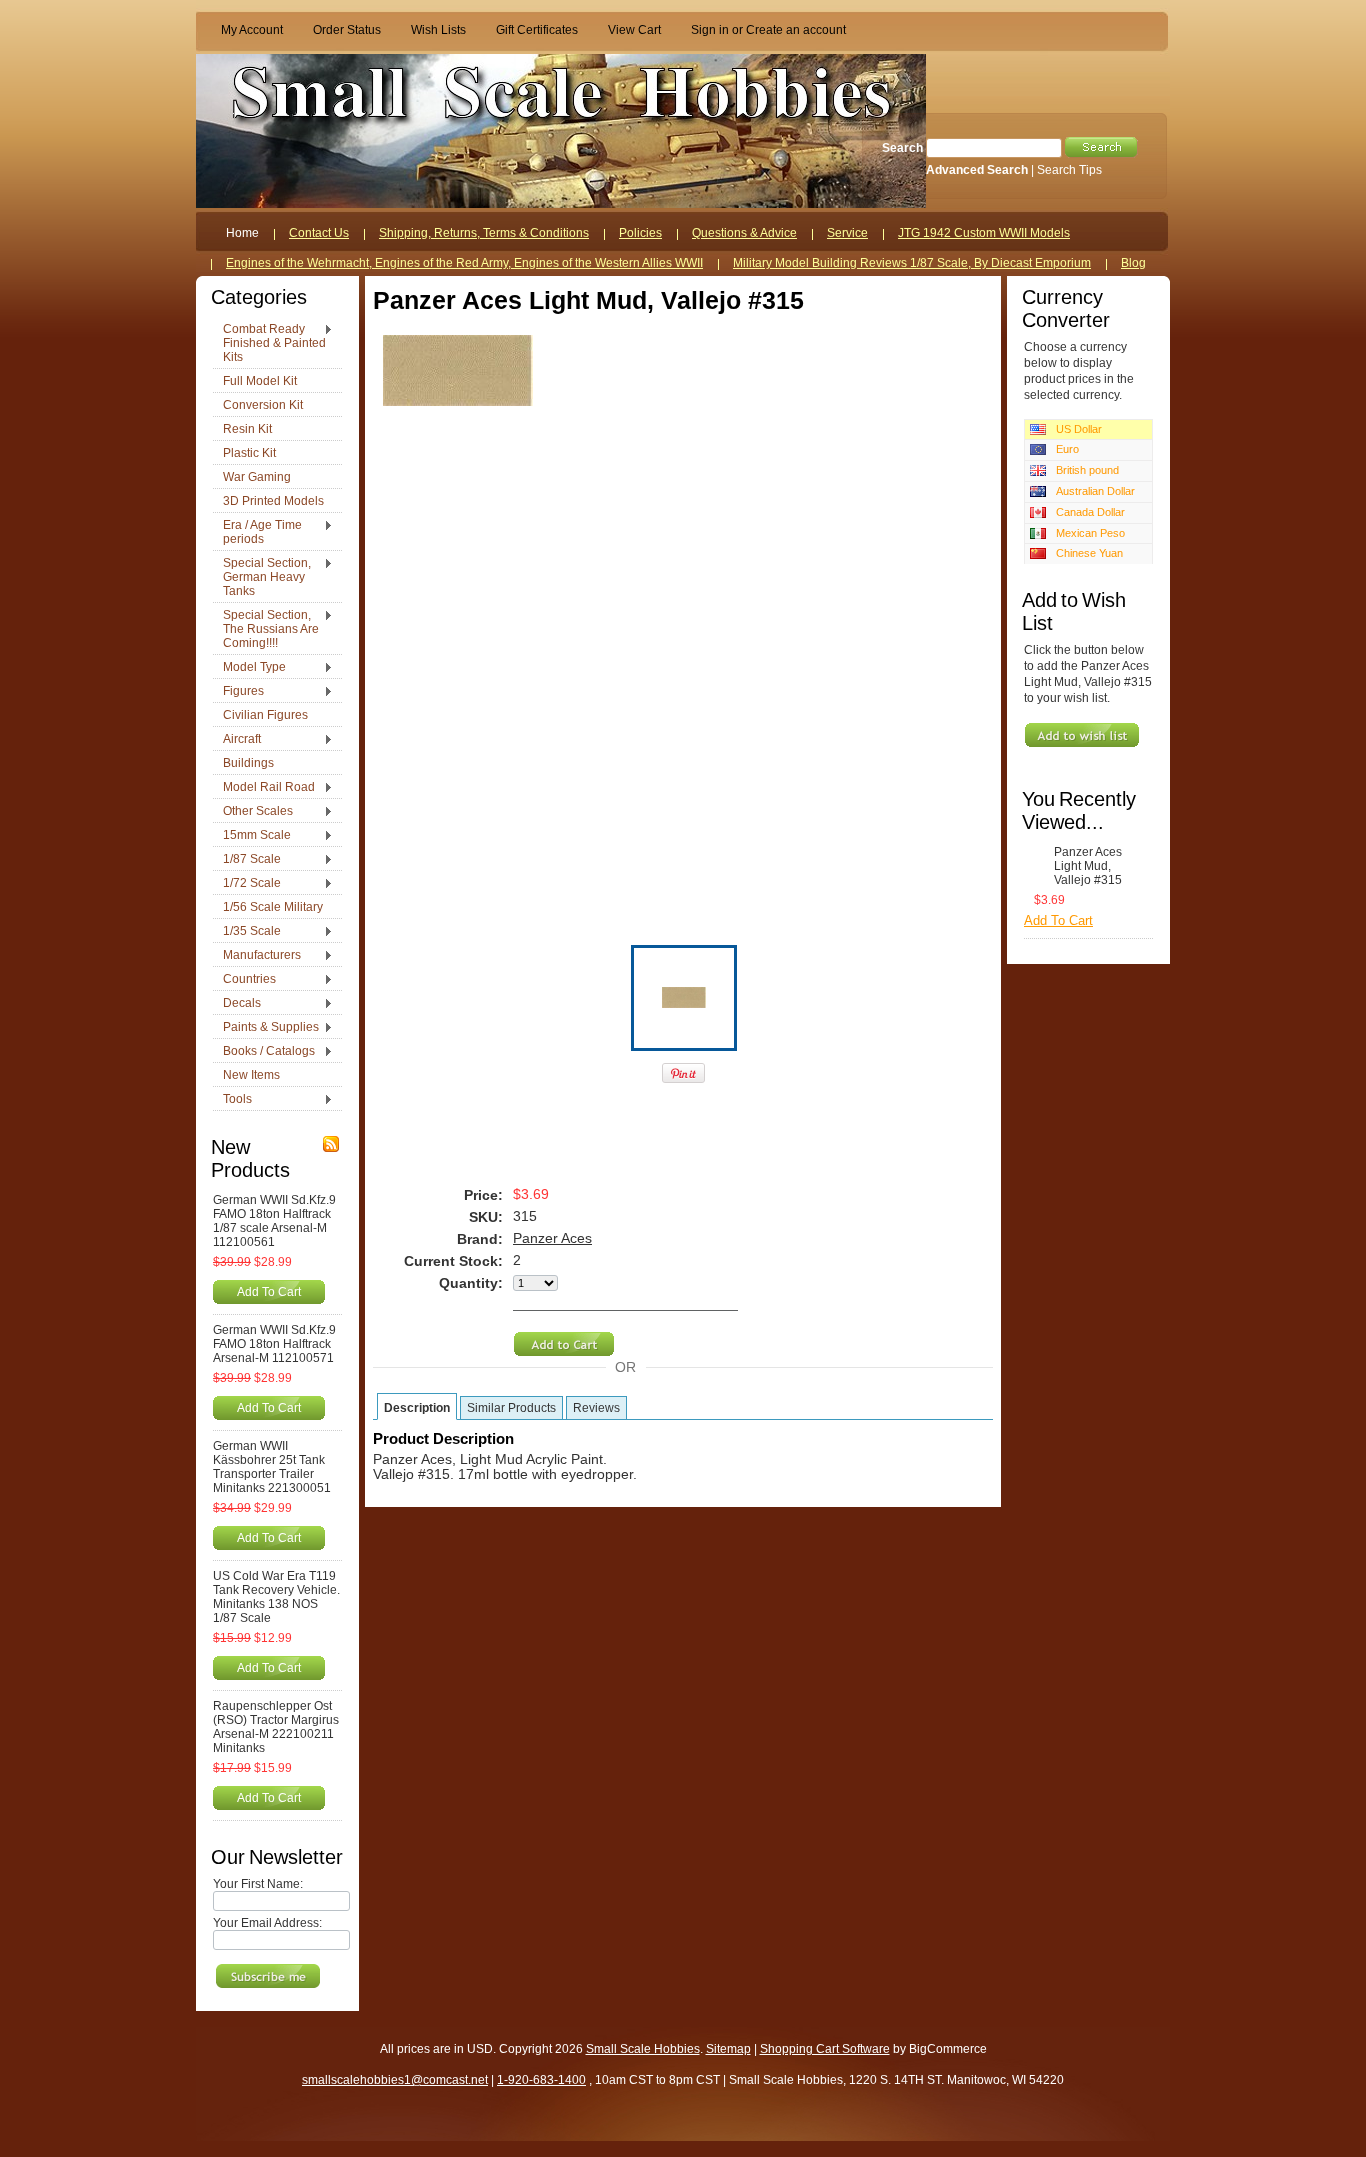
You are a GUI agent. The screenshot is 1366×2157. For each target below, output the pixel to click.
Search (902, 148)
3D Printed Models (273, 501)
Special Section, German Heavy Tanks (262, 577)
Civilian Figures (265, 715)
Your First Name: (258, 1884)
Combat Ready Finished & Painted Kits (269, 343)
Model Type (249, 668)
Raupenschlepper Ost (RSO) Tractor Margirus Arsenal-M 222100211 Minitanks (276, 1727)
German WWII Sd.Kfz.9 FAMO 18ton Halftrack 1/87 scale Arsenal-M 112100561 (274, 1221)
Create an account (796, 30)
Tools (232, 1100)
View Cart (634, 30)
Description (417, 1408)
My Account (252, 30)
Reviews (596, 1408)
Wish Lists (438, 30)
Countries (244, 980)
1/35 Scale (247, 932)
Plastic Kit (249, 453)
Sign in (710, 30)
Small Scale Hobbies (643, 2049)
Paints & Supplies (266, 1028)
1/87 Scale (247, 860)
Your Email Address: (267, 1923)
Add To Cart (269, 1291)
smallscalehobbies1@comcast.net (395, 2080)
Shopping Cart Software (825, 2049)
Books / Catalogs (264, 1052)
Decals (237, 1004)
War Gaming (257, 477)
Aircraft (237, 740)
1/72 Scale (247, 884)
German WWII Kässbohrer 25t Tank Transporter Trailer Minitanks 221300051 (272, 1467)
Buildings (248, 763)
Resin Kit (247, 429)
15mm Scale (252, 836)
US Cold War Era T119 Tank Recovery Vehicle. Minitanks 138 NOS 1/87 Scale (276, 1597)
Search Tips (1069, 170)
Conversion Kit (263, 405)
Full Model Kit (260, 381)
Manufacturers (257, 956)
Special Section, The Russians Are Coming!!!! (266, 629)
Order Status (347, 30)
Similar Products (511, 1408)
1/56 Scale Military (273, 907)
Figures (238, 692)
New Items (251, 1075)
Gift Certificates (537, 30)
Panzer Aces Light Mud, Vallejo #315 (1088, 866)
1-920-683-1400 (541, 2080)
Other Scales (253, 812)
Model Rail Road (264, 788)
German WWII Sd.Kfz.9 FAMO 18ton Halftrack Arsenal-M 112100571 (274, 1344)
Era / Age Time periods (257, 532)
